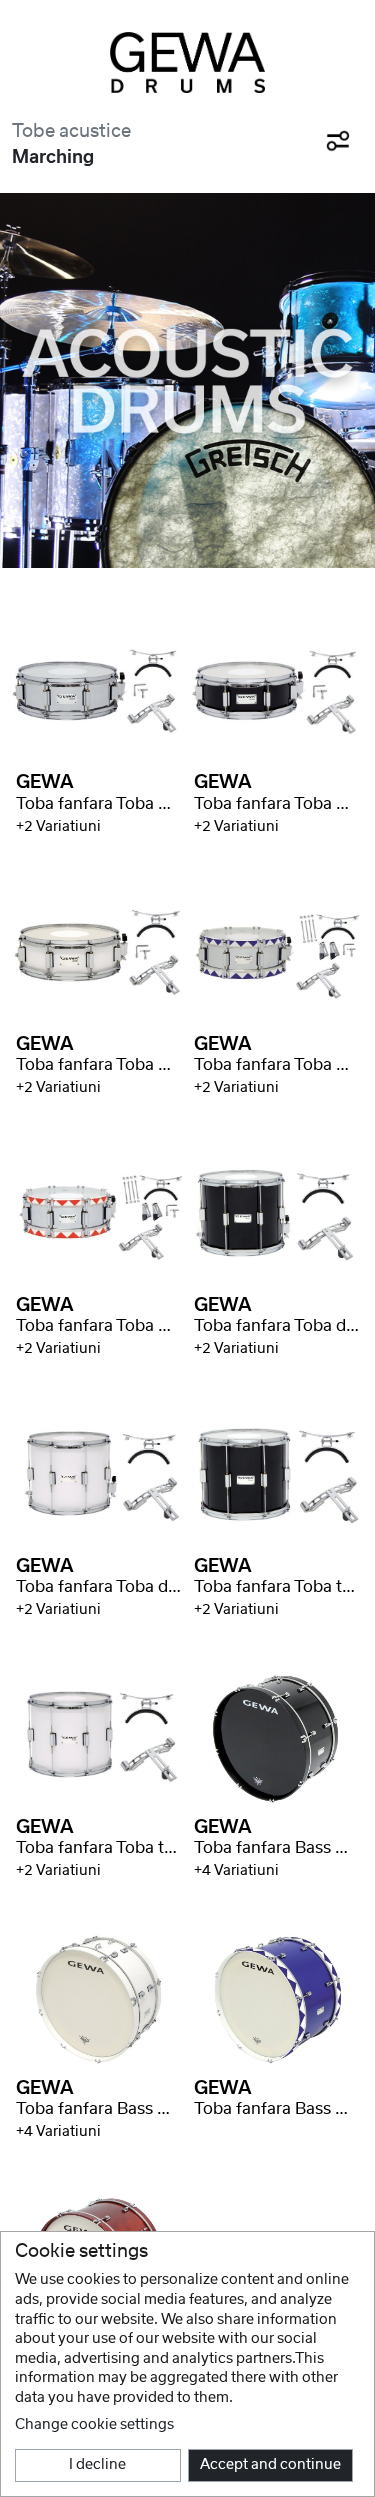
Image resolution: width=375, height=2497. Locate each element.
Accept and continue (270, 2465)
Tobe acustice (71, 131)
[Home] (187, 62)
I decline (97, 2465)
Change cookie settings (94, 2425)
